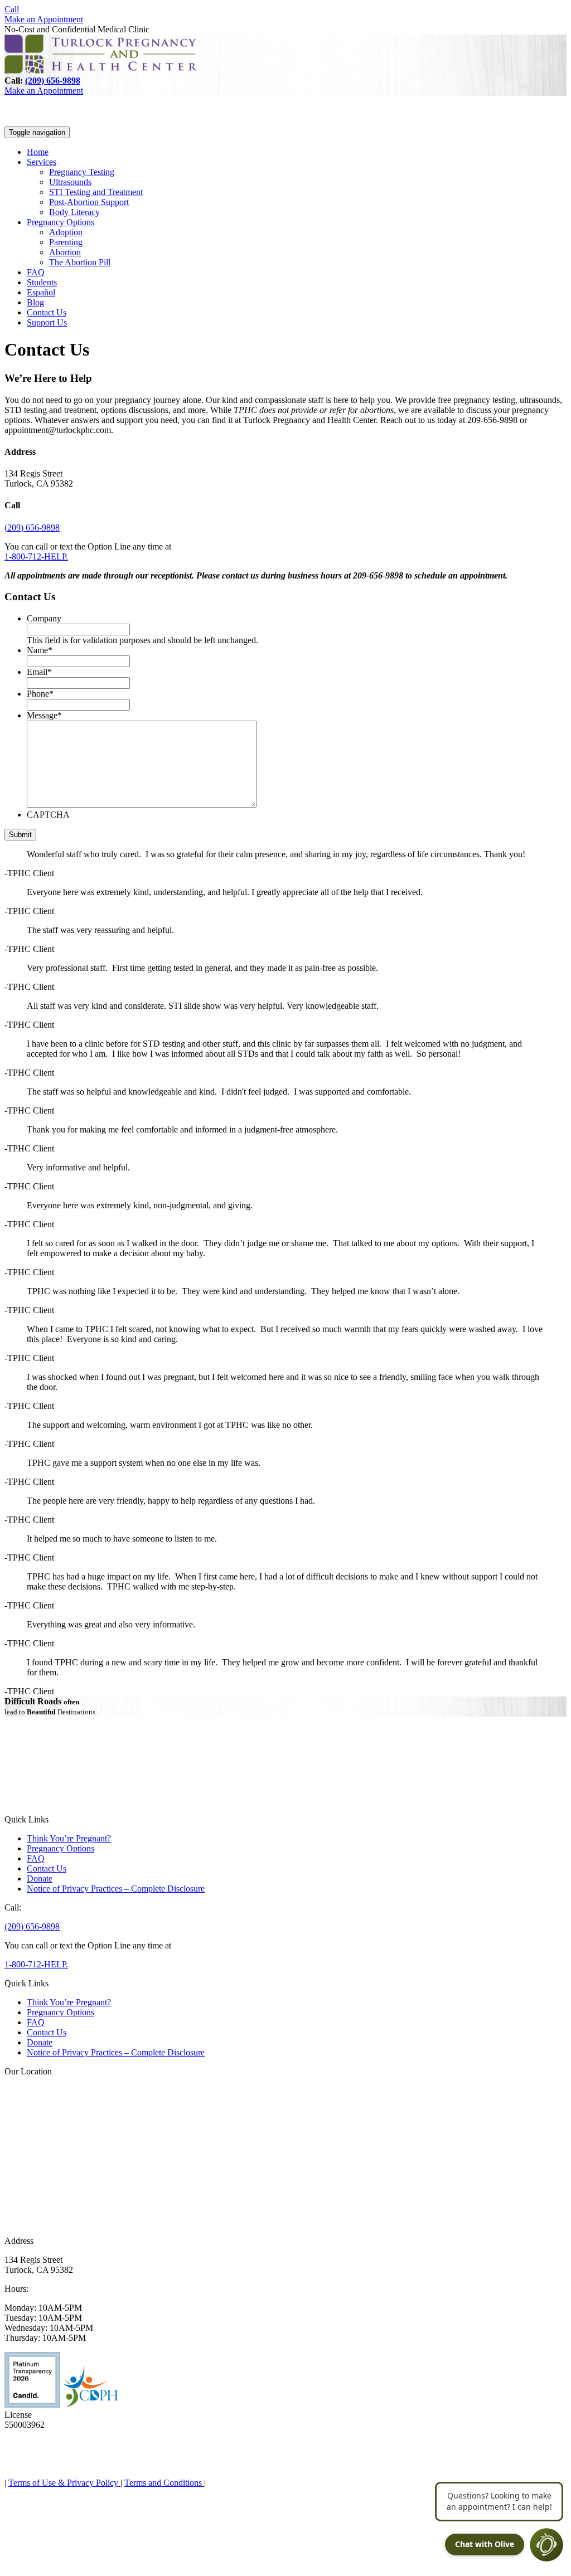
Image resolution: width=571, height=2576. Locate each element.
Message (44, 715)
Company (44, 618)
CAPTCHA (48, 815)
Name (40, 650)
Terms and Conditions (164, 2483)
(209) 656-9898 (53, 81)
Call (12, 9)
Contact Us (47, 312)
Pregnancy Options (61, 222)
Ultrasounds (70, 182)
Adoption (66, 232)
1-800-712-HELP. (36, 556)
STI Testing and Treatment (96, 192)
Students (42, 282)
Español (41, 292)
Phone (40, 694)
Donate (40, 1878)
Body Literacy (74, 212)
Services (42, 162)
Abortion (65, 252)
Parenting (66, 242)
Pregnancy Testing (82, 172)
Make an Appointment (44, 19)
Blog (35, 302)
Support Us (47, 322)
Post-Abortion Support (89, 202)
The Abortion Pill (80, 262)
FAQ (36, 272)
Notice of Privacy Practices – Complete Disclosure (116, 1889)
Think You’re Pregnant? (69, 1838)
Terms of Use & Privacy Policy (64, 2483)
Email (39, 672)
